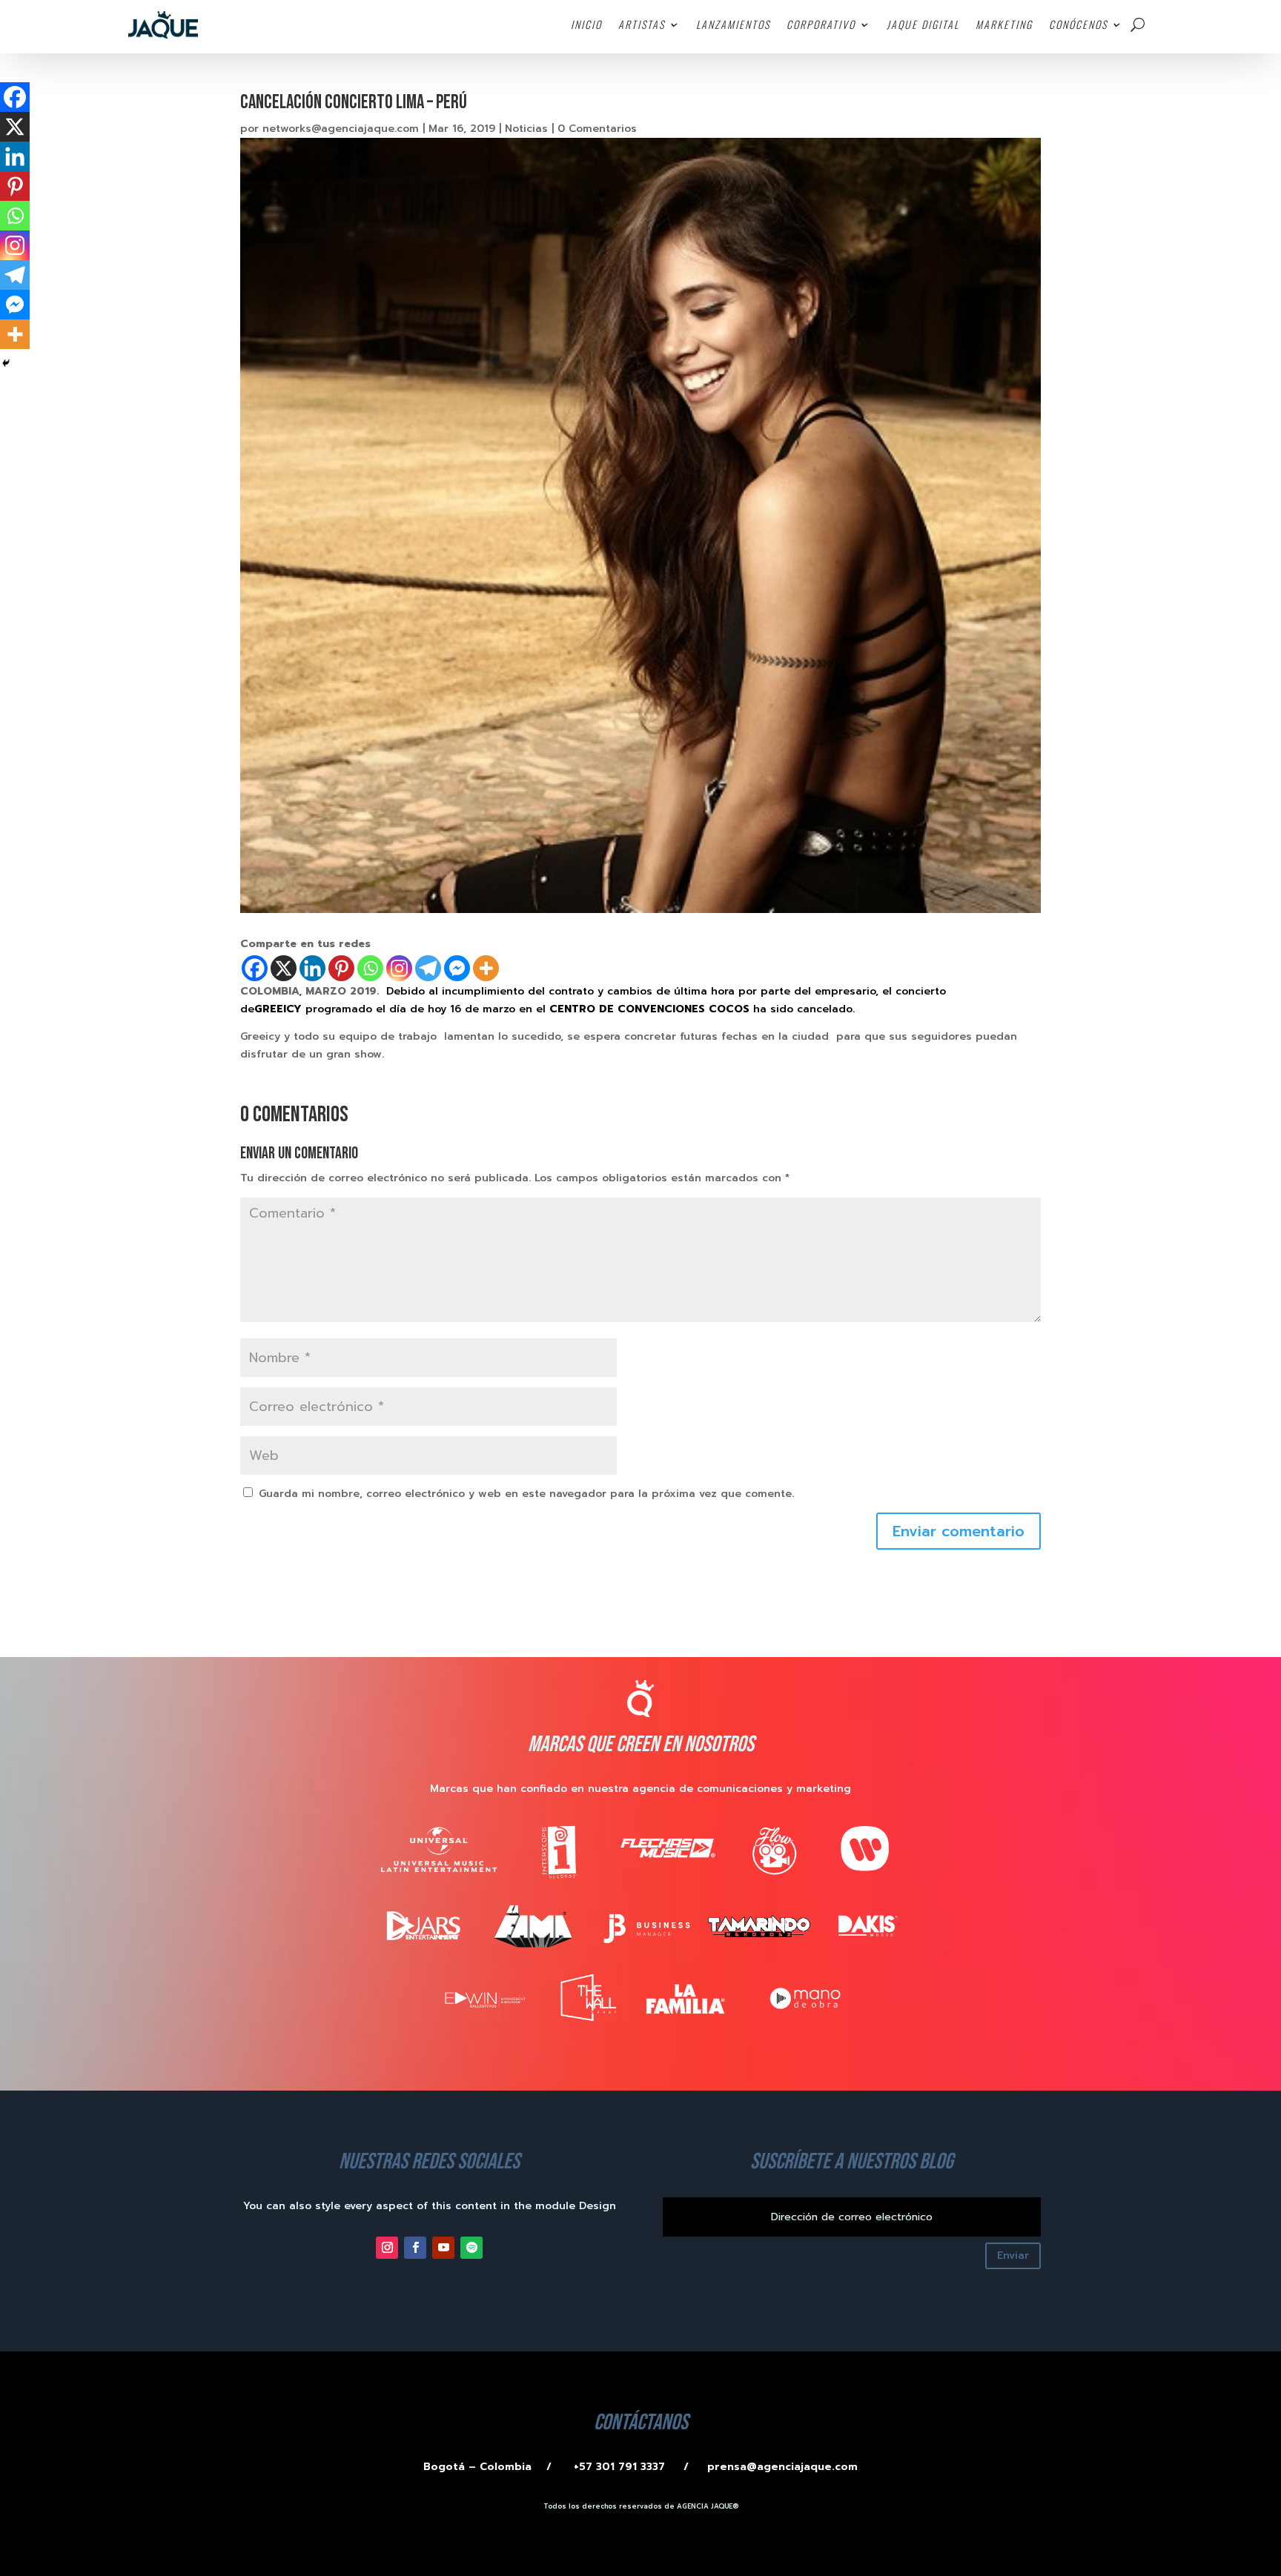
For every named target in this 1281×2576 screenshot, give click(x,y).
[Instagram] (399, 968)
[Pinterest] (341, 968)
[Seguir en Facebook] (415, 2248)
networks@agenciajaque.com (341, 129)
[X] (284, 968)
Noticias (526, 129)
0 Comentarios (597, 129)
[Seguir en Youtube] (443, 2248)
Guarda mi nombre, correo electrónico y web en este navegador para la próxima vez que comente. (526, 1494)
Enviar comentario (959, 1531)
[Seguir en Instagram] (387, 2248)
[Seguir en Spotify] (471, 2248)
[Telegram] (428, 968)
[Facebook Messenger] (457, 968)
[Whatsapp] (370, 968)
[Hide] (6, 363)
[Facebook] (255, 968)
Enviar (1013, 2255)
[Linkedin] (312, 968)
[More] (486, 968)
